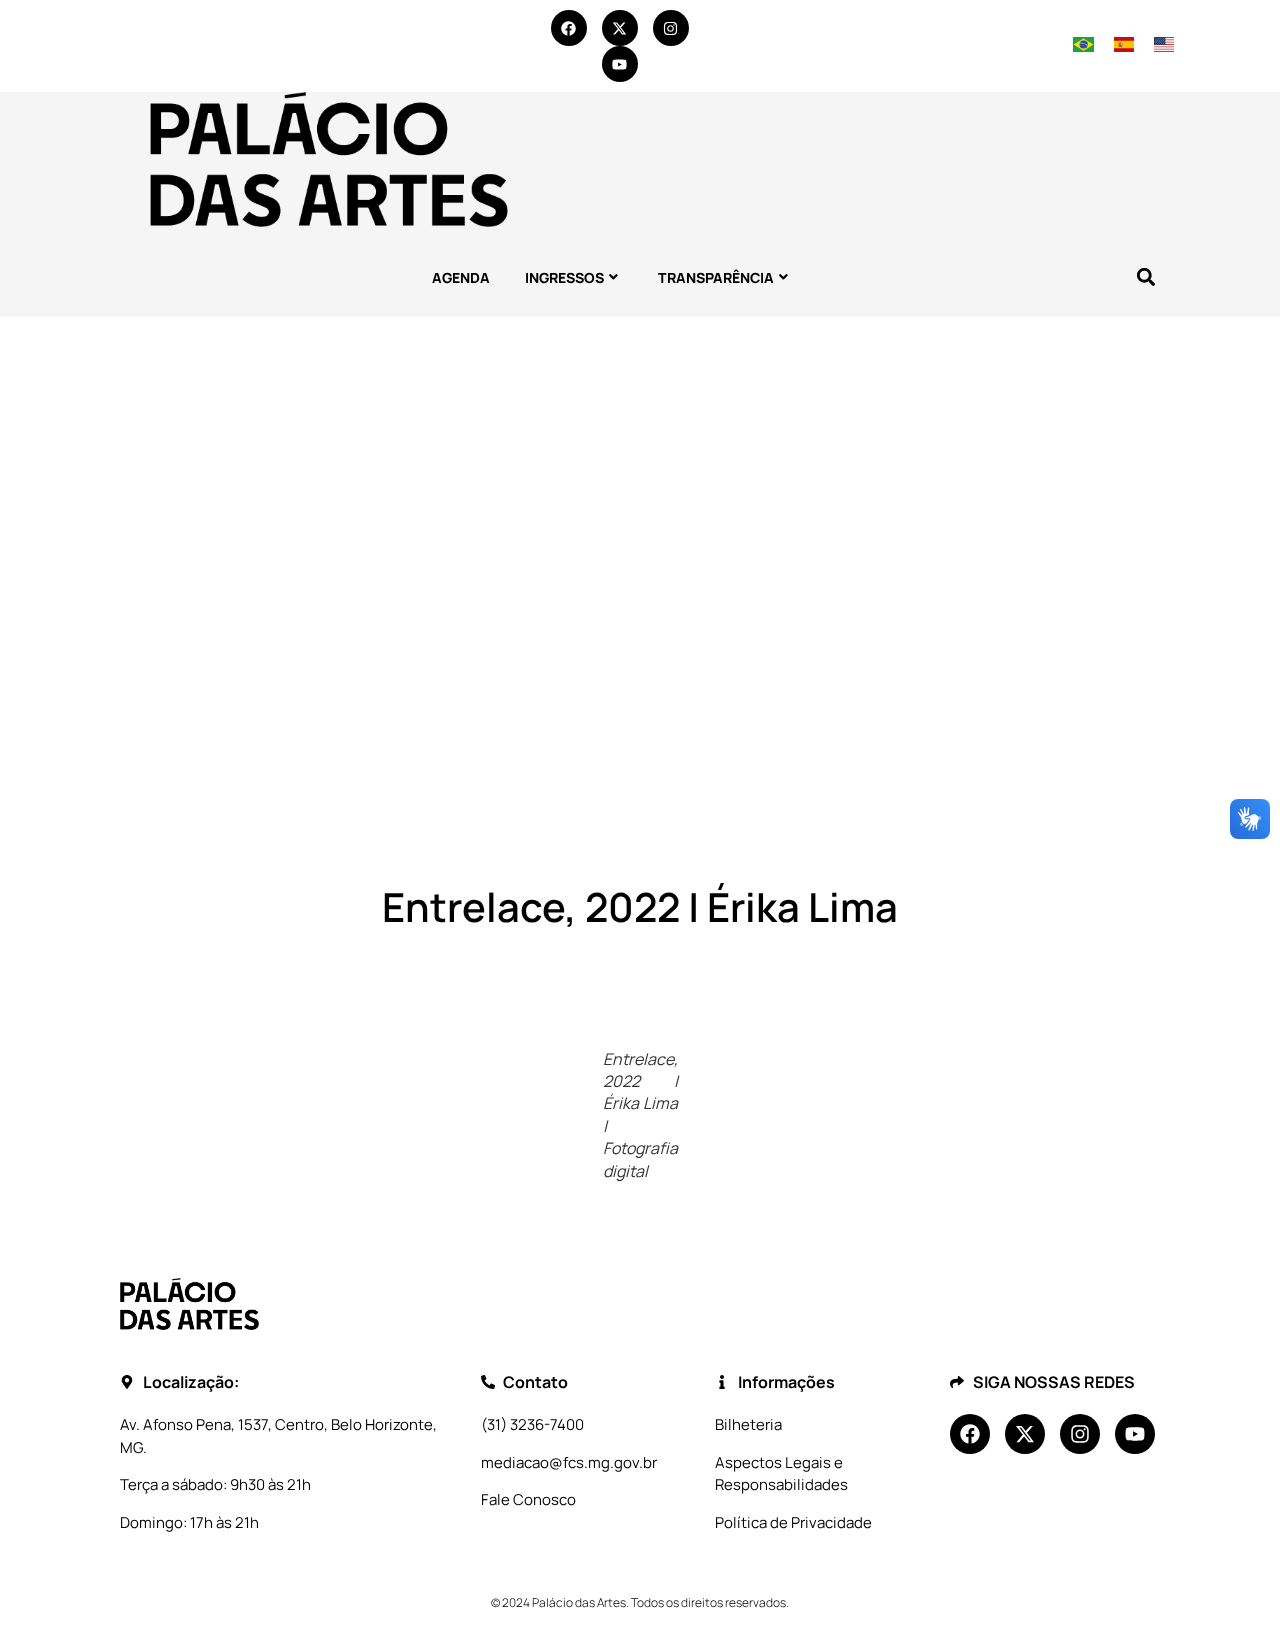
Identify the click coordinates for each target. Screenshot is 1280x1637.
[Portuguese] (1083, 46)
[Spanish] (1124, 46)
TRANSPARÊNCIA (716, 277)
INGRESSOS (564, 277)
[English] (1164, 46)
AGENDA (461, 277)
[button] (1145, 277)
